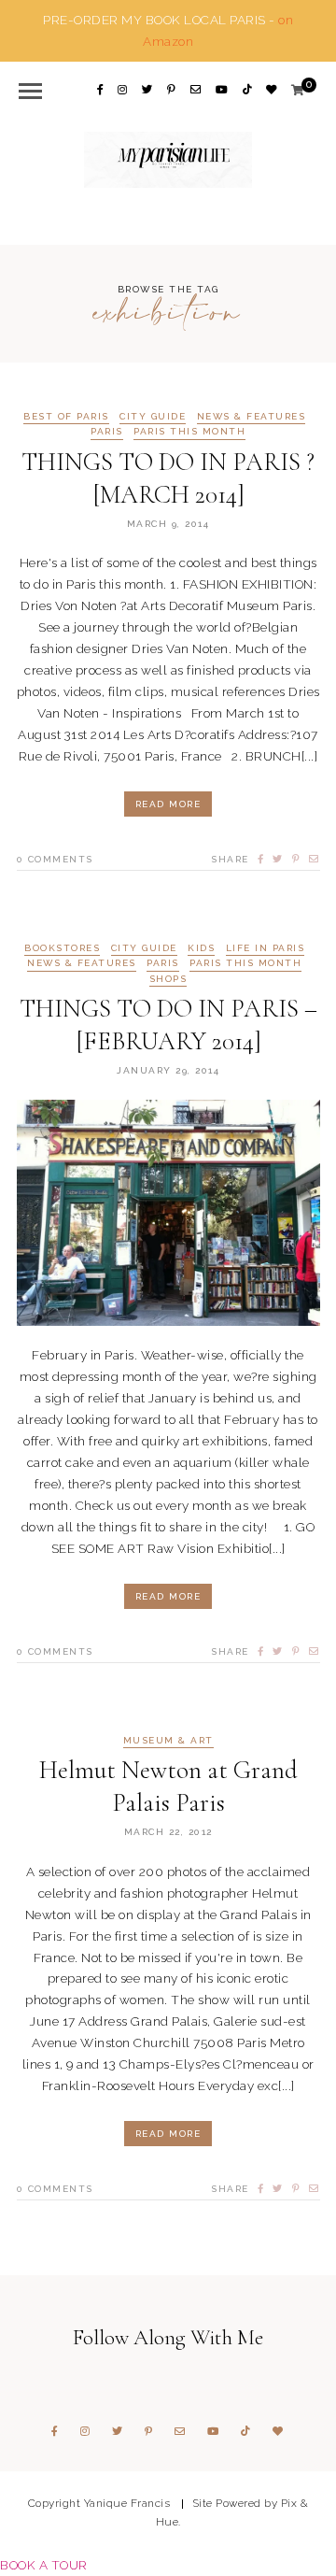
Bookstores (62, 948)
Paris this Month (189, 432)
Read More (168, 804)
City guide (153, 417)
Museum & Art (168, 1741)
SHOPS (168, 979)
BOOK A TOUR (44, 2565)
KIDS (201, 948)
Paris (107, 432)
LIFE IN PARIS (266, 948)
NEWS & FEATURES (252, 417)
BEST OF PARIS (66, 417)
